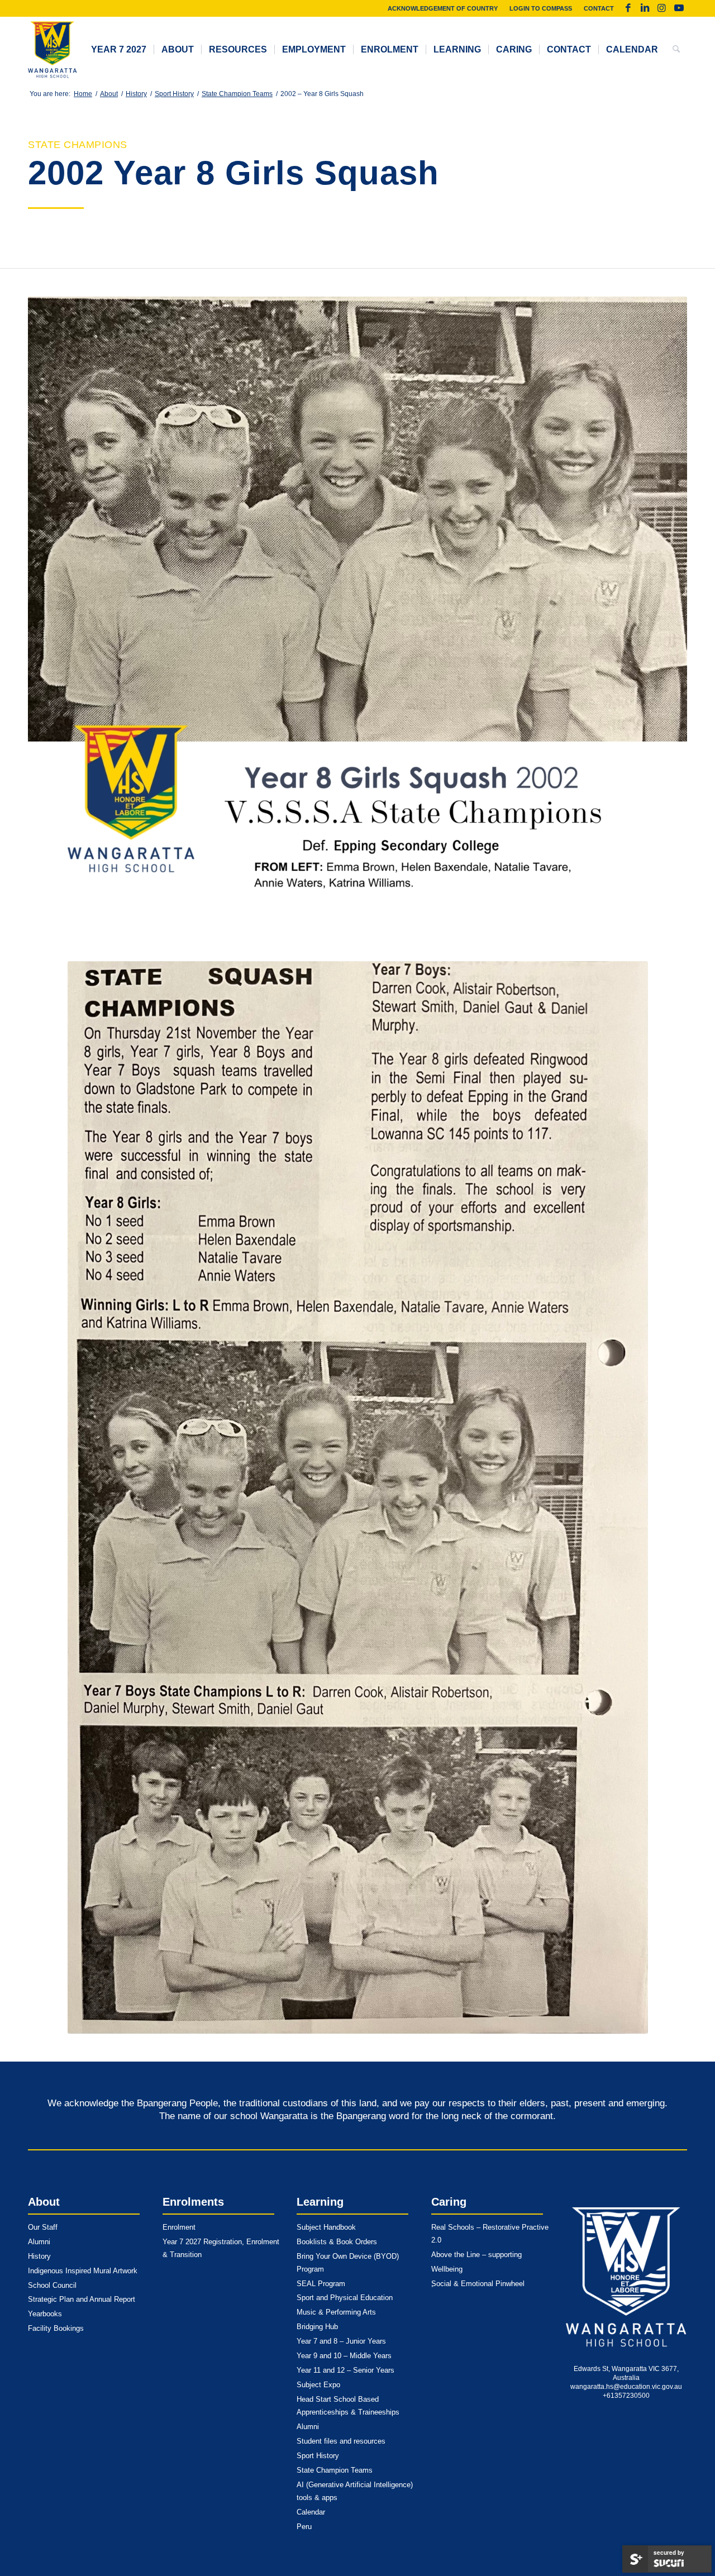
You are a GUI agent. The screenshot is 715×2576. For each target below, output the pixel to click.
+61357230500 (626, 2396)
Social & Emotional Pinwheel (478, 2284)
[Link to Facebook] (628, 8)
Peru (304, 2527)
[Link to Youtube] (679, 8)
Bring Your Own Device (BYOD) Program (348, 2263)
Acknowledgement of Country (443, 8)
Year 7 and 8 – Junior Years (341, 2341)
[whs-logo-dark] (53, 50)
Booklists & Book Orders (337, 2242)
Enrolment (179, 2227)
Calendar (311, 2512)
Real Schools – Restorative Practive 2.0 (490, 2234)
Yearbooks (45, 2314)
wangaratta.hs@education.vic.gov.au (626, 2387)
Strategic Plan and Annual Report (82, 2299)
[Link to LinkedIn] (645, 8)
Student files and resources (341, 2441)
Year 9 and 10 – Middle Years (344, 2356)
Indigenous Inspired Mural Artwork (83, 2271)
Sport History (318, 2456)
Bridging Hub (317, 2327)
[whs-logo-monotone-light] (626, 2277)
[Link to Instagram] (662, 8)
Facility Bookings (56, 2328)
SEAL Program (321, 2284)
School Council (52, 2285)
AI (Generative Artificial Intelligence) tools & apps (355, 2491)
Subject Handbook (326, 2227)
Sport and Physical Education (345, 2298)
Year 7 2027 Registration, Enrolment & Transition (221, 2248)
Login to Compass (541, 8)
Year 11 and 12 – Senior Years (345, 2370)
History (39, 2256)
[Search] (676, 50)
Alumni (39, 2242)
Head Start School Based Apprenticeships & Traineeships (348, 2406)
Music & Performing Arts (336, 2312)
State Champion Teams (335, 2470)
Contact (599, 8)
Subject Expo (318, 2385)
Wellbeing (447, 2269)
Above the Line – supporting (476, 2255)
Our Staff (43, 2227)
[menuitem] (443, 8)
